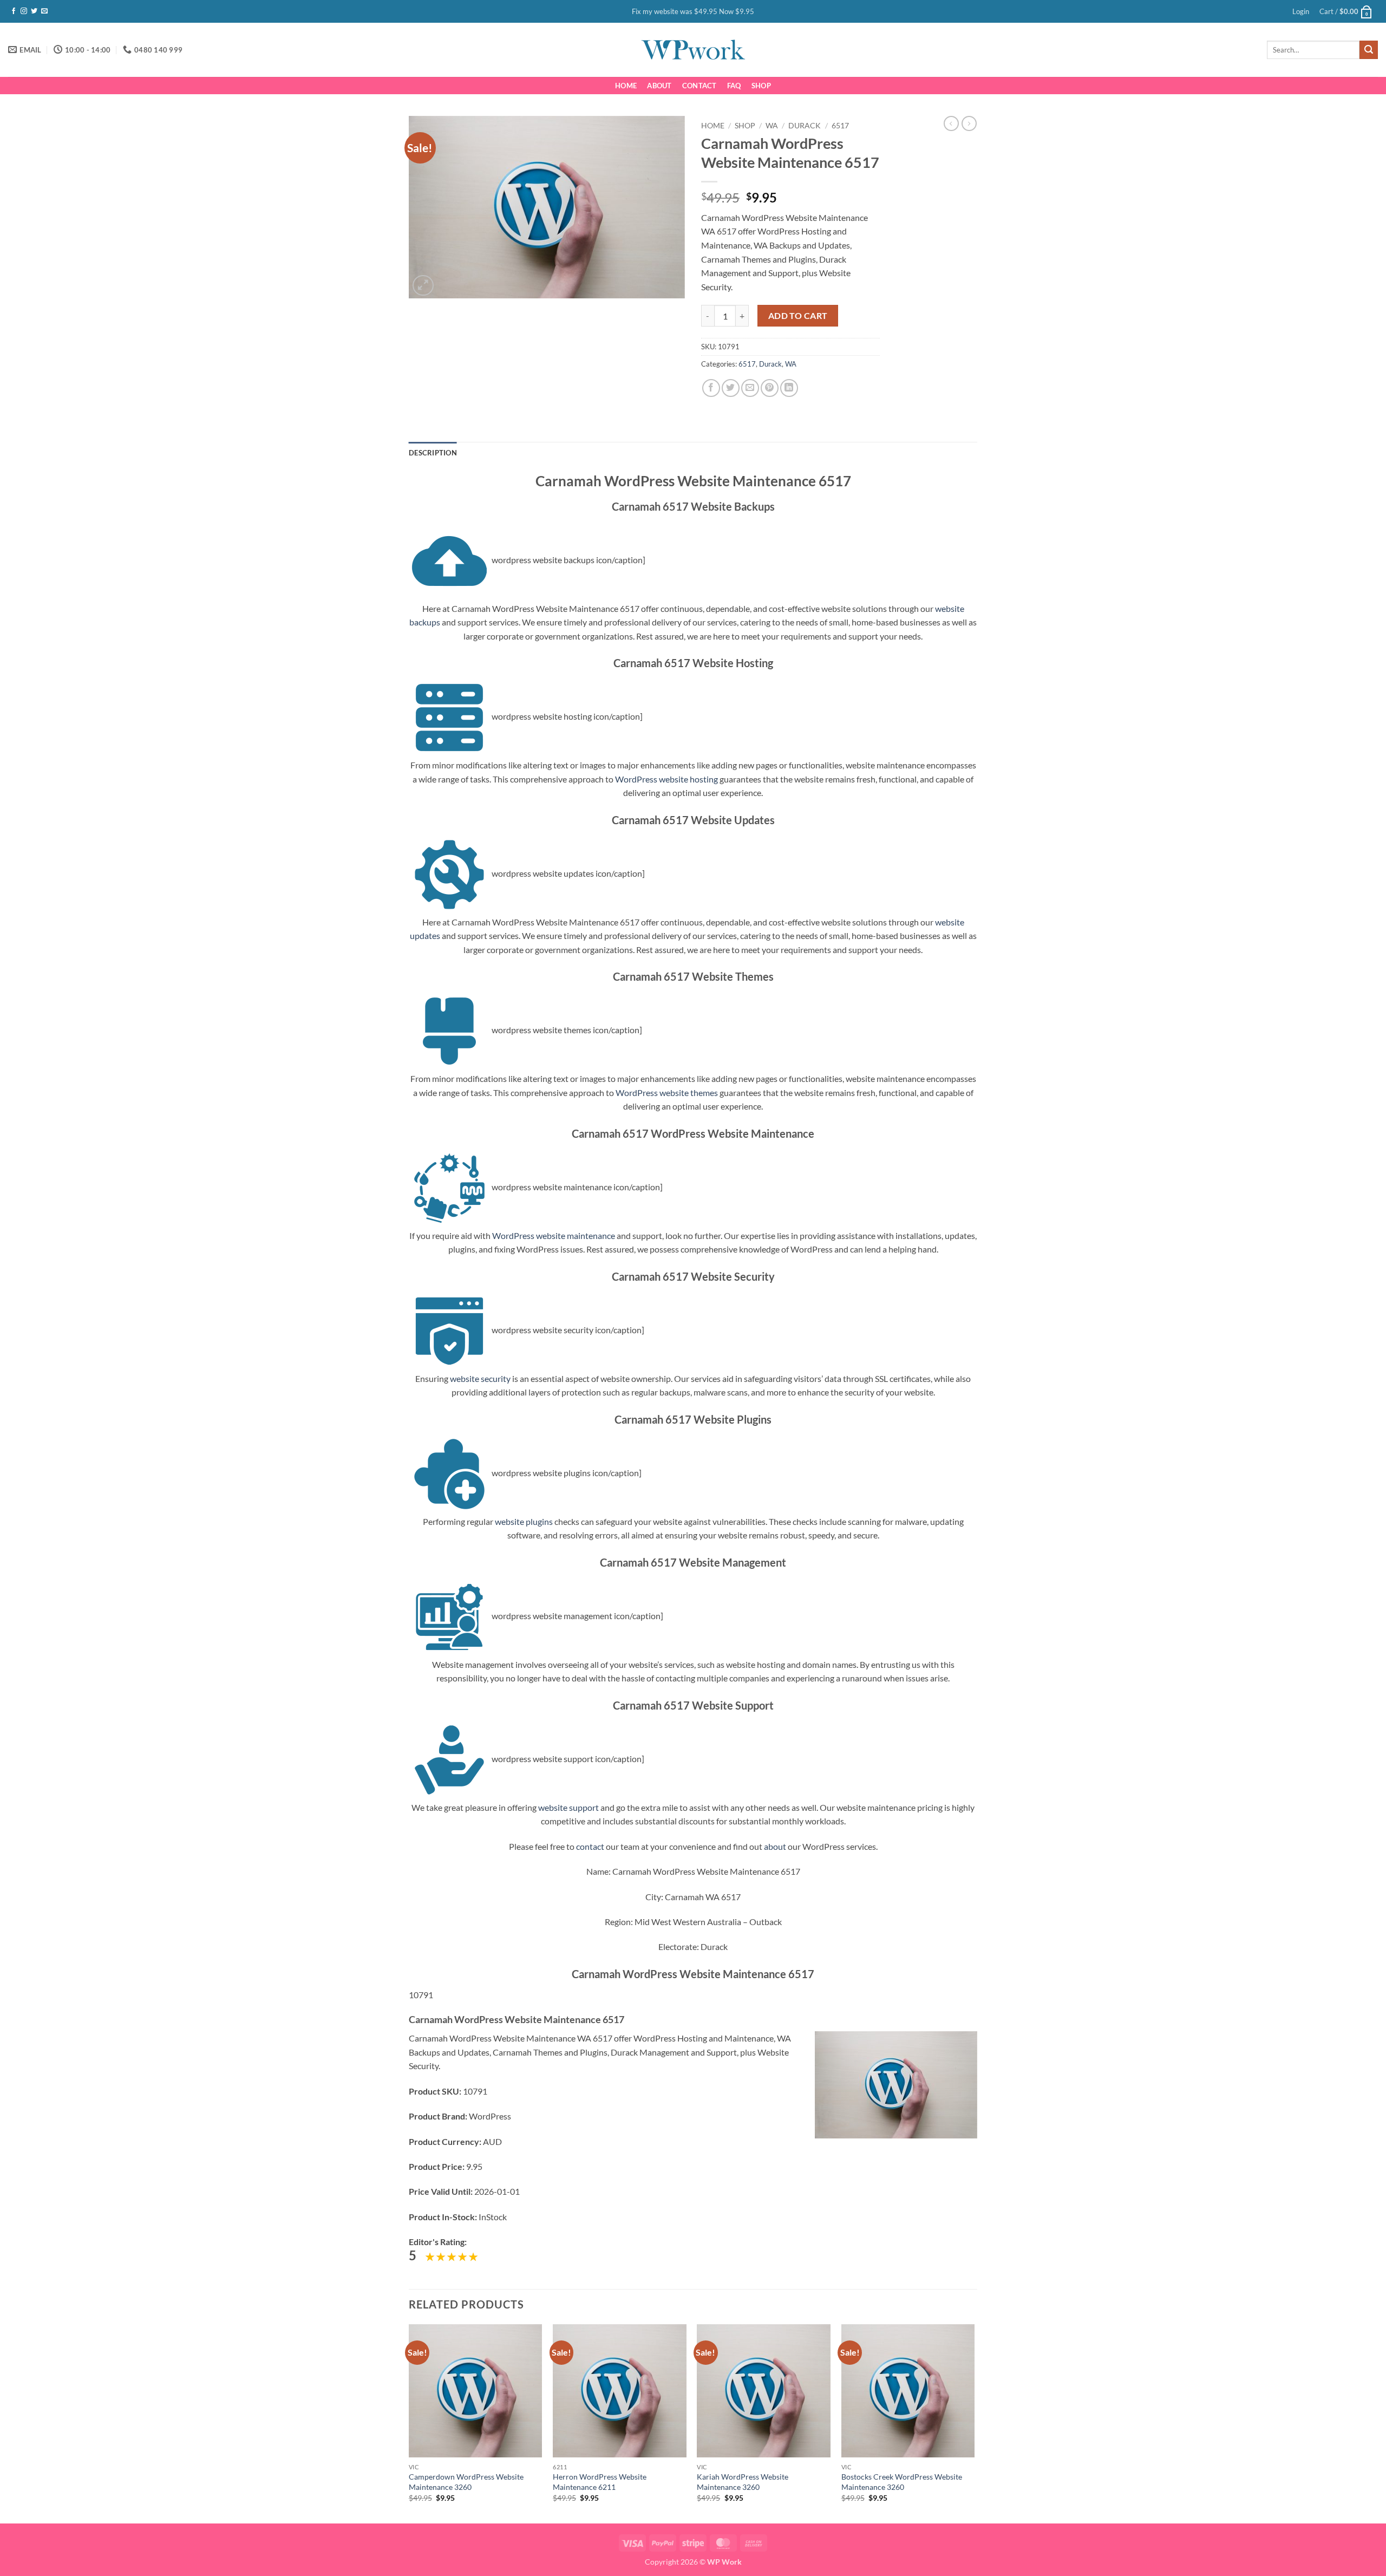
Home (626, 86)
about (775, 1846)
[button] (1301, 11)
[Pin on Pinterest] (770, 388)
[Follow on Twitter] (34, 11)
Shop (761, 86)
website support (568, 1807)
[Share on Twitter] (731, 388)
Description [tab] (433, 453)
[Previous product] (969, 123)
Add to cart (798, 316)
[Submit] (1369, 50)
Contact (699, 86)
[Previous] (409, 2423)
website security (480, 1378)
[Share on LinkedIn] (789, 388)
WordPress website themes (667, 1093)
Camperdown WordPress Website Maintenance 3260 (466, 2482)
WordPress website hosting (666, 779)
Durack (805, 126)
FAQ (734, 86)
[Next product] (951, 123)
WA (772, 126)
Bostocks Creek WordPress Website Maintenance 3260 (902, 2482)
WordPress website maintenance (554, 1235)
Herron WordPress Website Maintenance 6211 (600, 2482)
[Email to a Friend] (750, 388)
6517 (840, 126)
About (659, 86)
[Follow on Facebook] (14, 11)
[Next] (974, 2423)
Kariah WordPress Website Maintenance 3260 (743, 2482)
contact (590, 1846)
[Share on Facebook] (711, 388)
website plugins (524, 1521)
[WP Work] (693, 50)
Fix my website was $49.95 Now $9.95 (693, 11)
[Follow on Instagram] (24, 11)
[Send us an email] (44, 11)
